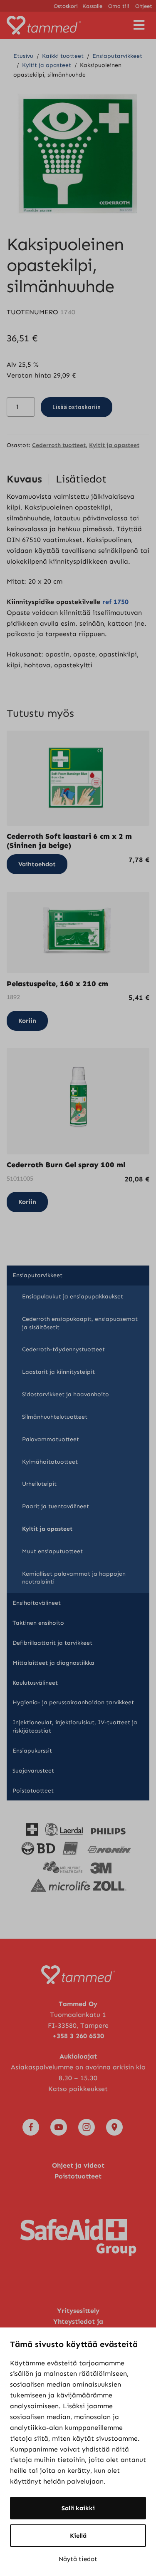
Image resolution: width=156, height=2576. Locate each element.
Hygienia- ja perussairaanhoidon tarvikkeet (73, 1702)
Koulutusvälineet (35, 1683)
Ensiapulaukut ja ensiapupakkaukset (73, 1297)
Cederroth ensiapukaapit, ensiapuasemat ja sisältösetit (80, 1323)
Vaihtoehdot (37, 864)
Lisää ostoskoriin (77, 407)
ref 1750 (115, 602)
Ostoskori (66, 6)
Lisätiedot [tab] (81, 479)
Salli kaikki (78, 2508)
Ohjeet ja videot (78, 2165)
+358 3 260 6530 (78, 2036)
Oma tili (119, 6)
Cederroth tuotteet (59, 445)
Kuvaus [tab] (24, 479)
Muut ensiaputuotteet (52, 1551)
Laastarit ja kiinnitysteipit (58, 1372)
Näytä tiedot (78, 2559)
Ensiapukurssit (32, 1751)
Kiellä (78, 2536)
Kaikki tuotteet (63, 56)
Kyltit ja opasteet (47, 65)
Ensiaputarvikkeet (117, 56)
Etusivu (23, 56)
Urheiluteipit (39, 1484)
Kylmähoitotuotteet (50, 1462)
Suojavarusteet (33, 1771)
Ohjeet (144, 6)
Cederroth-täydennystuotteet (63, 1349)
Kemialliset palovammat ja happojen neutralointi (74, 1578)
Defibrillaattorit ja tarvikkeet (52, 1643)
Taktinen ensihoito (38, 1623)
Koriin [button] (27, 1021)
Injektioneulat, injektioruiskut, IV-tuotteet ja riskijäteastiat (75, 1727)
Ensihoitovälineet (37, 1603)
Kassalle (92, 6)
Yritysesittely (78, 2311)
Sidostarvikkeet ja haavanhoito (66, 1394)
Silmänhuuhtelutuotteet (55, 1417)
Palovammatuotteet (51, 1439)
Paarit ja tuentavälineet (56, 1506)
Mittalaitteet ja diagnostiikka (53, 1663)
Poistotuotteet (33, 1791)
